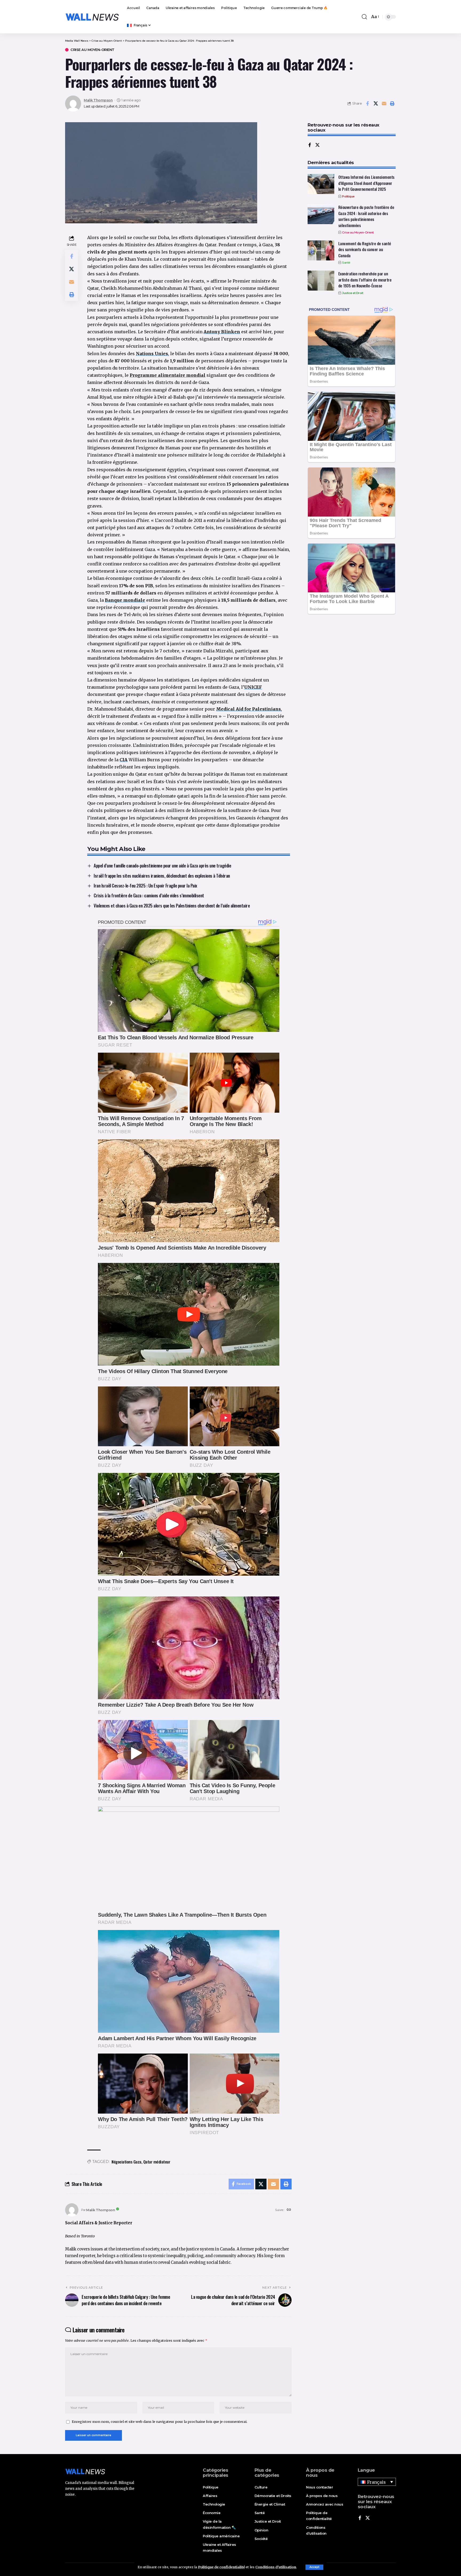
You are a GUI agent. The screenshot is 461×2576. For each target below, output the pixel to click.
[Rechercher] (364, 17)
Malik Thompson (98, 100)
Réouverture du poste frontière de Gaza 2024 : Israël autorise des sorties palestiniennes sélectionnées (366, 216)
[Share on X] (376, 104)
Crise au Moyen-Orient (92, 50)
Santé (346, 263)
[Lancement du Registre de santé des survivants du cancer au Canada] (321, 250)
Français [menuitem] (376, 2482)
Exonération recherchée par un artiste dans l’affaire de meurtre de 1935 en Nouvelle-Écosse (365, 280)
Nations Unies (152, 354)
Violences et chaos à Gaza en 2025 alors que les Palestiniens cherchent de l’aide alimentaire (172, 905)
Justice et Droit (353, 293)
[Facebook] (310, 145)
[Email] (384, 104)
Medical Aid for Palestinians (249, 709)
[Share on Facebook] (367, 104)
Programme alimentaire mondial (168, 375)
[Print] (392, 104)
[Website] (289, 2210)
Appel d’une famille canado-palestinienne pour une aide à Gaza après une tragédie (162, 865)
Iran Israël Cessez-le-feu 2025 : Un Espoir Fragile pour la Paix (145, 885)
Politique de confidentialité (221, 2567)
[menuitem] (139, 25)
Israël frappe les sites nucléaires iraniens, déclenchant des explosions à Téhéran (162, 876)
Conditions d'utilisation (276, 2567)
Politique (348, 196)
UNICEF (253, 687)
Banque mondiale (125, 600)
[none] (377, 2482)
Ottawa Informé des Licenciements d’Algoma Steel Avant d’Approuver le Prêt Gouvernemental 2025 (366, 183)
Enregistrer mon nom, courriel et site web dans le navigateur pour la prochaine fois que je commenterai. (160, 2422)
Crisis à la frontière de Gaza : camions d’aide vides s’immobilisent (149, 895)
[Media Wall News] (92, 17)
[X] (317, 145)
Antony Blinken (222, 332)
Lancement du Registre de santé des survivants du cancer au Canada (365, 249)
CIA (124, 760)
